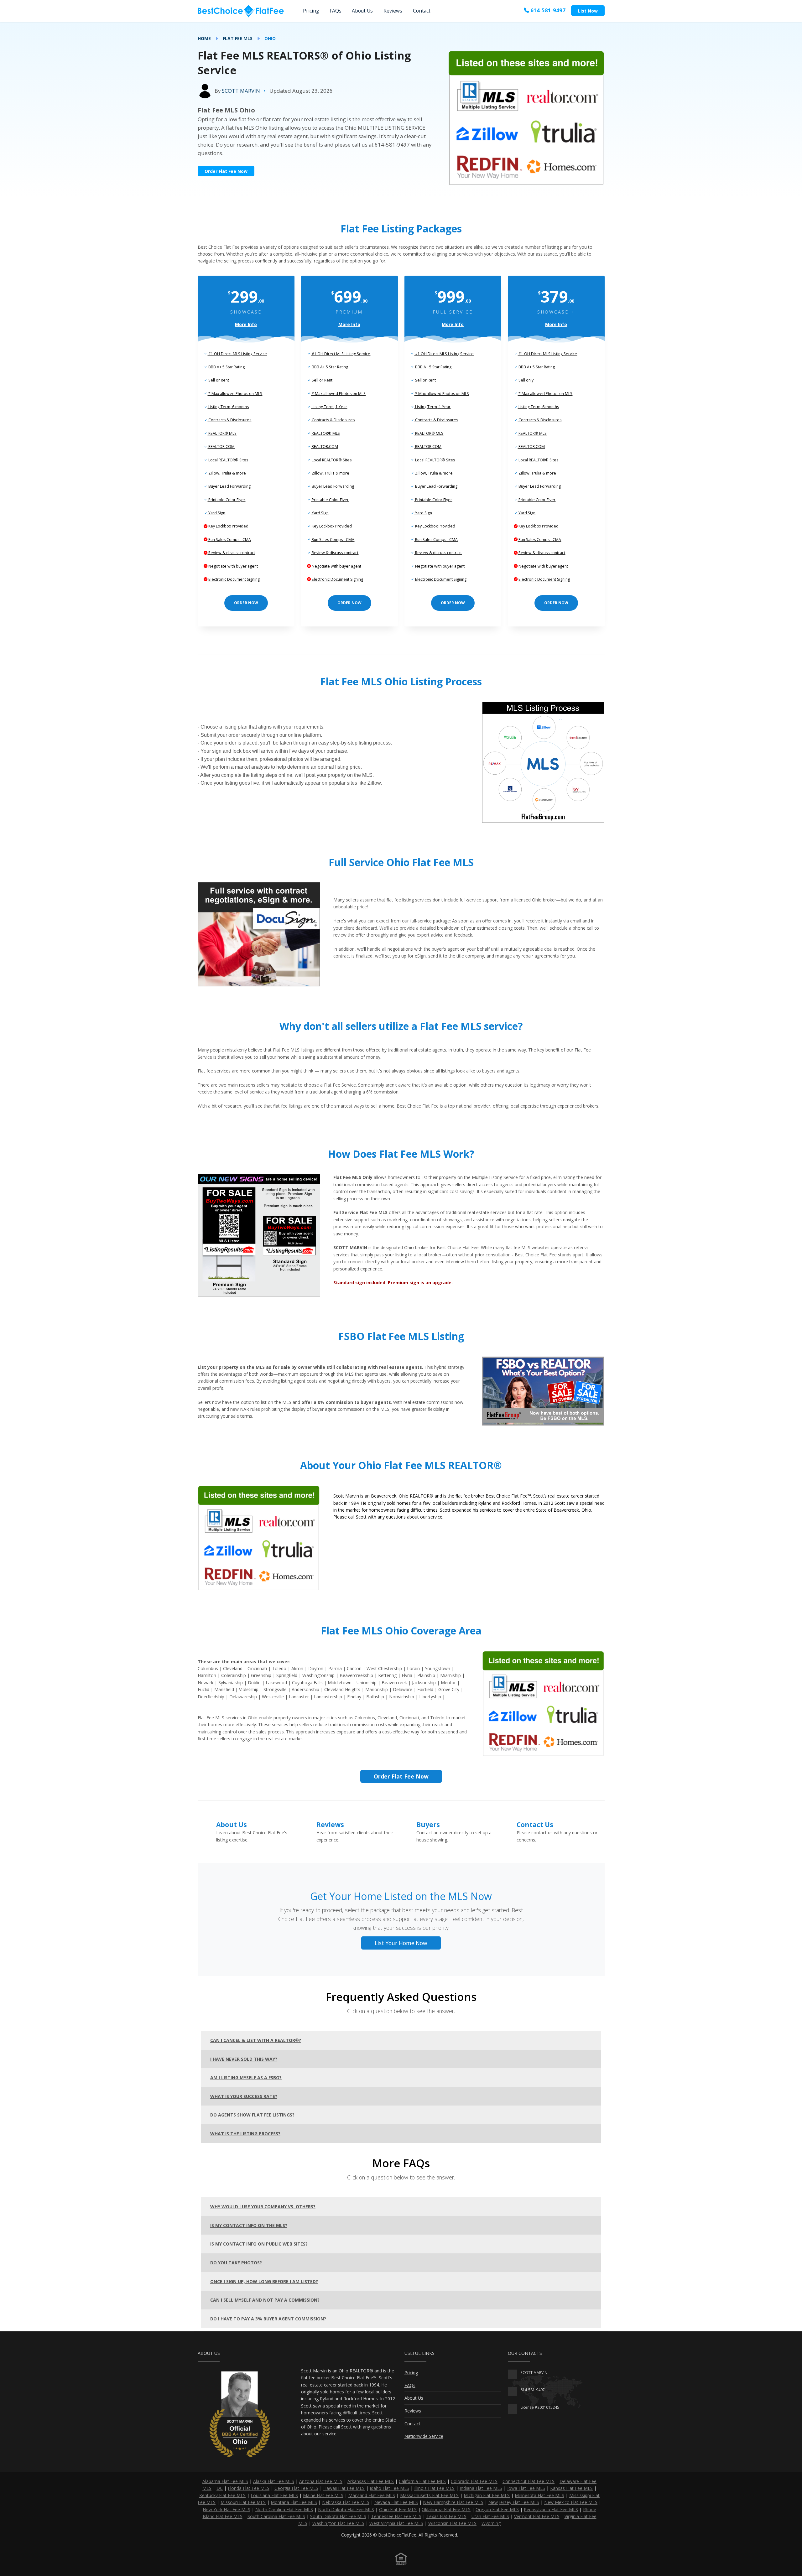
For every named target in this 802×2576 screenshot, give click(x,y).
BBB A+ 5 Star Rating (226, 367)
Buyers (428, 1825)
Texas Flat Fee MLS (446, 2516)
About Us (362, 11)
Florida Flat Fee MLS (249, 2488)
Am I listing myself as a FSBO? (246, 2077)
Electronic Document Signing (234, 579)
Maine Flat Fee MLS (323, 2495)
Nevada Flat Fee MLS (396, 2502)
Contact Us (535, 1825)
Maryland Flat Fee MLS (372, 2495)
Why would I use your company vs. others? (263, 2207)
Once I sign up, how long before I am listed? (264, 2281)
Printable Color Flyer (226, 500)
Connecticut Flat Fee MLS (529, 2481)
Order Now (246, 603)
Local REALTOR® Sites (228, 460)
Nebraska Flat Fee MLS (346, 2502)
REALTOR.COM (221, 447)
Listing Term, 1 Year (329, 407)
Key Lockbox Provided (228, 526)
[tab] (401, 2040)
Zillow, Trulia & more (227, 473)
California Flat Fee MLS (422, 2481)
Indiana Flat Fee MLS (481, 2488)
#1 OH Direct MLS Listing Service (237, 354)
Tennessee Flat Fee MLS (396, 2516)
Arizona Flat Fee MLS (321, 2481)
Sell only (526, 380)
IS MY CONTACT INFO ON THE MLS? (249, 2225)
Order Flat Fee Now (226, 171)
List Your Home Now (401, 1943)
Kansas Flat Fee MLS (571, 2488)
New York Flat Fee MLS (227, 2509)
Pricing (311, 11)
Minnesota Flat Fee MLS (539, 2495)
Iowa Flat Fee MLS (526, 2488)
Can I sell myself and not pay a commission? (265, 2300)
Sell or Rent (218, 380)
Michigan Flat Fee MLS (487, 2495)
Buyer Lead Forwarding (229, 486)
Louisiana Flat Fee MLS (274, 2495)
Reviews (393, 11)
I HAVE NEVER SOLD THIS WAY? (244, 2059)
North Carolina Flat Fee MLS (284, 2509)
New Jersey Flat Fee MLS (514, 2502)
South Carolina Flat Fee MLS (276, 2516)
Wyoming (491, 2523)
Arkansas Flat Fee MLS (371, 2481)
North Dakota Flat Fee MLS (346, 2509)
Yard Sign (216, 513)
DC (220, 2488)
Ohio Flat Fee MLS (398, 2509)
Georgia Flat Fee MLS (296, 2488)
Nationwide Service (424, 2436)
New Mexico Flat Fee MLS (571, 2502)
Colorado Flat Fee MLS (474, 2481)
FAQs (336, 11)
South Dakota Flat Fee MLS (338, 2516)
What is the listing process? (245, 2134)
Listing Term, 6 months (228, 407)
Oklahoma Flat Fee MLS (446, 2509)
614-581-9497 (547, 10)
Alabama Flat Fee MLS (225, 2481)
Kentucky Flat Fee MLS (222, 2495)
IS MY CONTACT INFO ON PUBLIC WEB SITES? (259, 2244)
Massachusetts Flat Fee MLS (429, 2495)
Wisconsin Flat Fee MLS (452, 2523)
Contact (422, 11)
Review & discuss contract (231, 553)
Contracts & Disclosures (229, 420)
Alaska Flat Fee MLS (274, 2481)
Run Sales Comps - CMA (229, 540)
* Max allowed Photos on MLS (235, 394)
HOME (204, 38)
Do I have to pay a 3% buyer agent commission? (268, 2319)
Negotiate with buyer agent (233, 566)
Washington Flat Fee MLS (338, 2523)
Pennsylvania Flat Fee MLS (551, 2509)
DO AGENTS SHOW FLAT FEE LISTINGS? (252, 2115)
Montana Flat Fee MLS (294, 2502)
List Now (588, 11)
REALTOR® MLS (222, 433)
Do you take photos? (236, 2263)
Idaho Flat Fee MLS (389, 2488)
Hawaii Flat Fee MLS (344, 2488)
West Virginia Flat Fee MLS (396, 2523)
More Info (246, 324)
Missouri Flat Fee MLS (243, 2502)
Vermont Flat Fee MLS (537, 2516)
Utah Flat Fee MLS (490, 2516)
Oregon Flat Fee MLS (497, 2509)
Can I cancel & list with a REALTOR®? (256, 2040)
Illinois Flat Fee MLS (434, 2488)
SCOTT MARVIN (241, 90)
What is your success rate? (244, 2096)
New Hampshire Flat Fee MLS (453, 2502)
